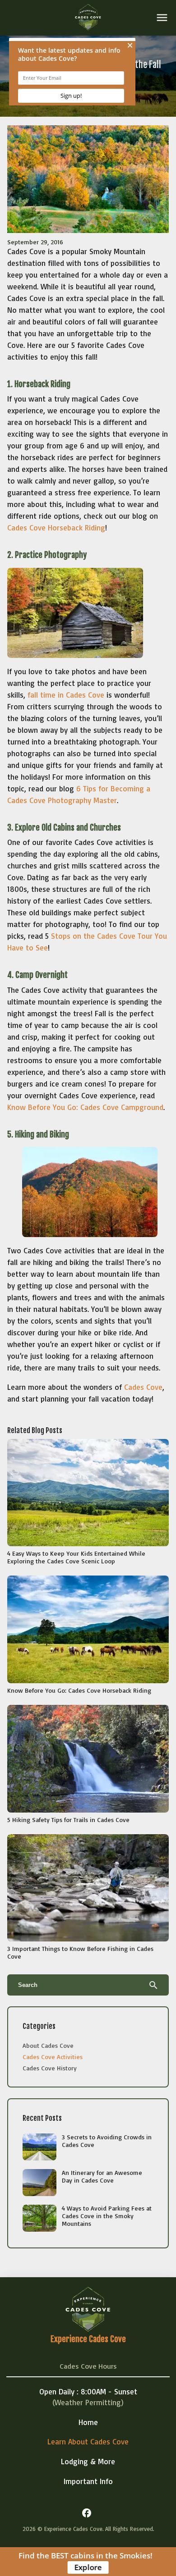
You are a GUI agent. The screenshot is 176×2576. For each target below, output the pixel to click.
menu (162, 18)
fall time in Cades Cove (66, 695)
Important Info (88, 2481)
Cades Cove (143, 1387)
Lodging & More (88, 2461)
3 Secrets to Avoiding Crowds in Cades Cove (107, 2141)
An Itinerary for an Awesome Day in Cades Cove (102, 2176)
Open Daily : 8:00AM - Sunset (88, 2391)
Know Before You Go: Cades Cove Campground (85, 1107)
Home (88, 2422)
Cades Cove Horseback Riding (56, 528)
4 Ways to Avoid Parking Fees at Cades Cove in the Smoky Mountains (107, 2216)
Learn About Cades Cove (88, 2441)
